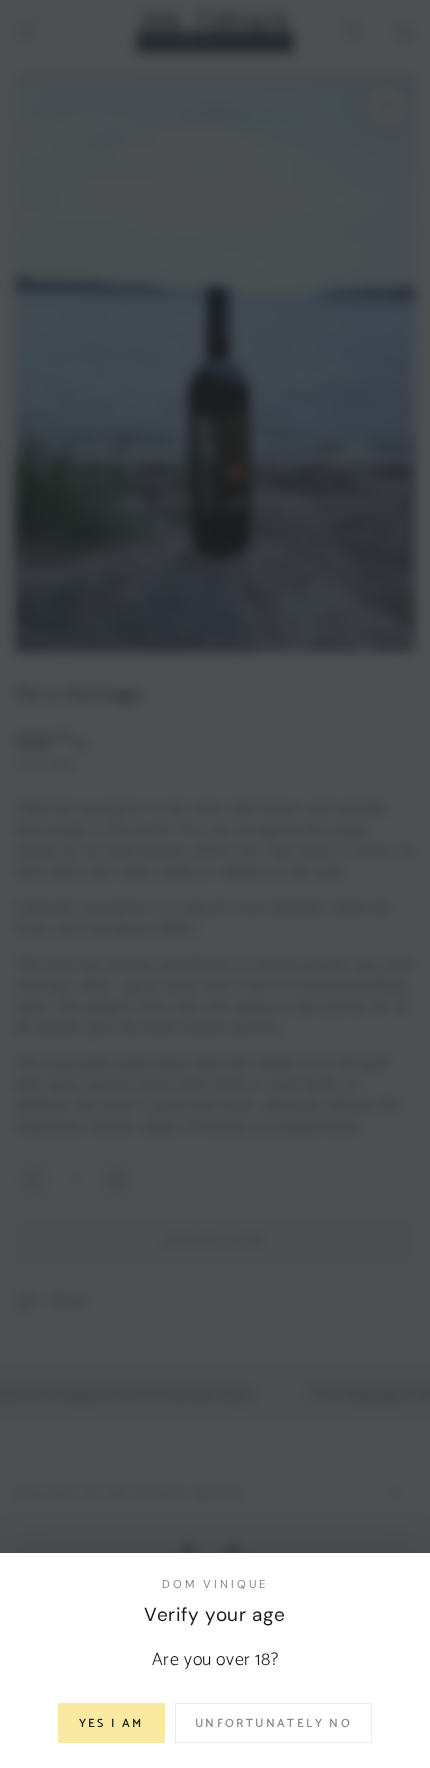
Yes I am (111, 1723)
